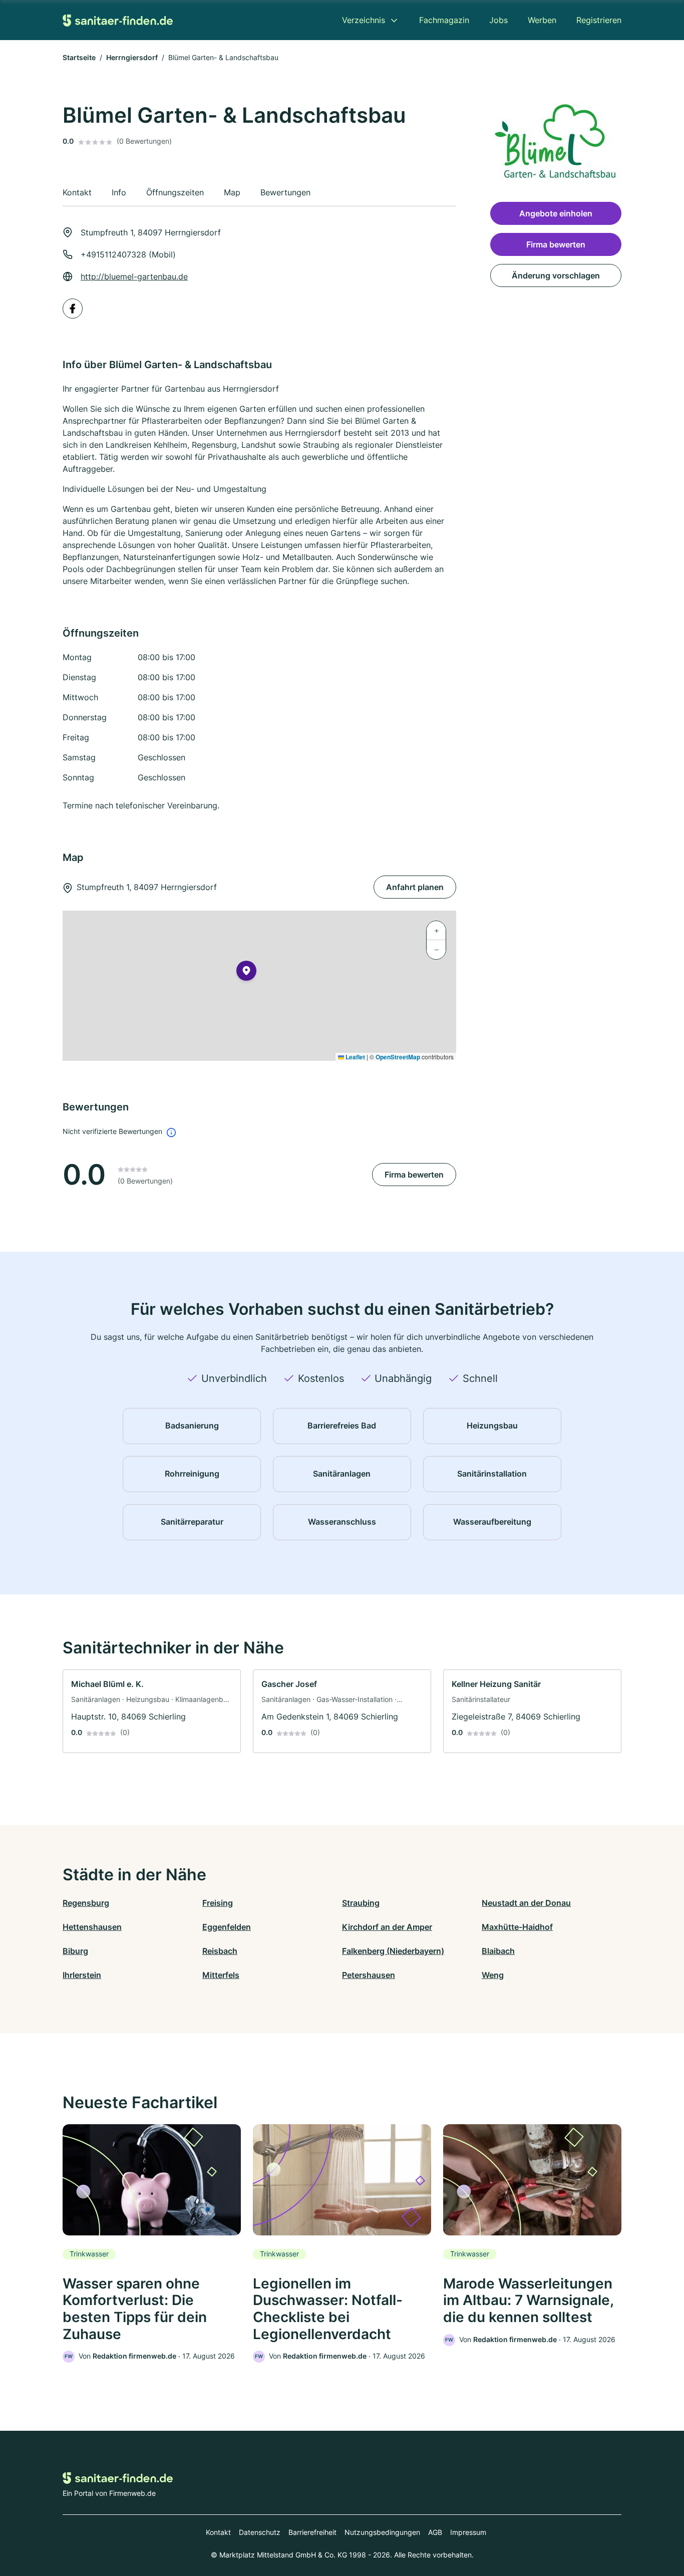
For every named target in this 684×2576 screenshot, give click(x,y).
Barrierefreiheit (312, 2532)
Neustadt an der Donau (526, 1903)
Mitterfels (221, 1975)
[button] (246, 973)
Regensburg (86, 1903)
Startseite (79, 57)
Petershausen (369, 1975)
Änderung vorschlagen (556, 275)
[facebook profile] (73, 309)
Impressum (468, 2532)
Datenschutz (260, 2532)
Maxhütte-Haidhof (517, 1927)
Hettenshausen (92, 1927)
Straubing (361, 1903)
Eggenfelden (227, 1927)
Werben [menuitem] (542, 20)
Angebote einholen (556, 213)
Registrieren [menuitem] (599, 20)
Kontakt (218, 2532)
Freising (218, 1903)
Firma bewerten (414, 1175)
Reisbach (220, 1951)
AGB (435, 2532)
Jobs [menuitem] (498, 20)
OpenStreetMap (398, 1057)
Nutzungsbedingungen (382, 2532)
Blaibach (498, 1951)
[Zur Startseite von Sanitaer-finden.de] (118, 20)
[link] (152, 1711)
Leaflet (355, 1057)
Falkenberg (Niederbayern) (393, 1951)
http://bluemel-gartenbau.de (134, 276)
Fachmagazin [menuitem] (444, 20)
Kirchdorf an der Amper (387, 1927)
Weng (493, 1975)
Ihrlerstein (82, 1975)
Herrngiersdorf (132, 57)
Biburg (75, 1951)
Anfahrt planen (415, 887)
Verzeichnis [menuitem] (364, 20)
